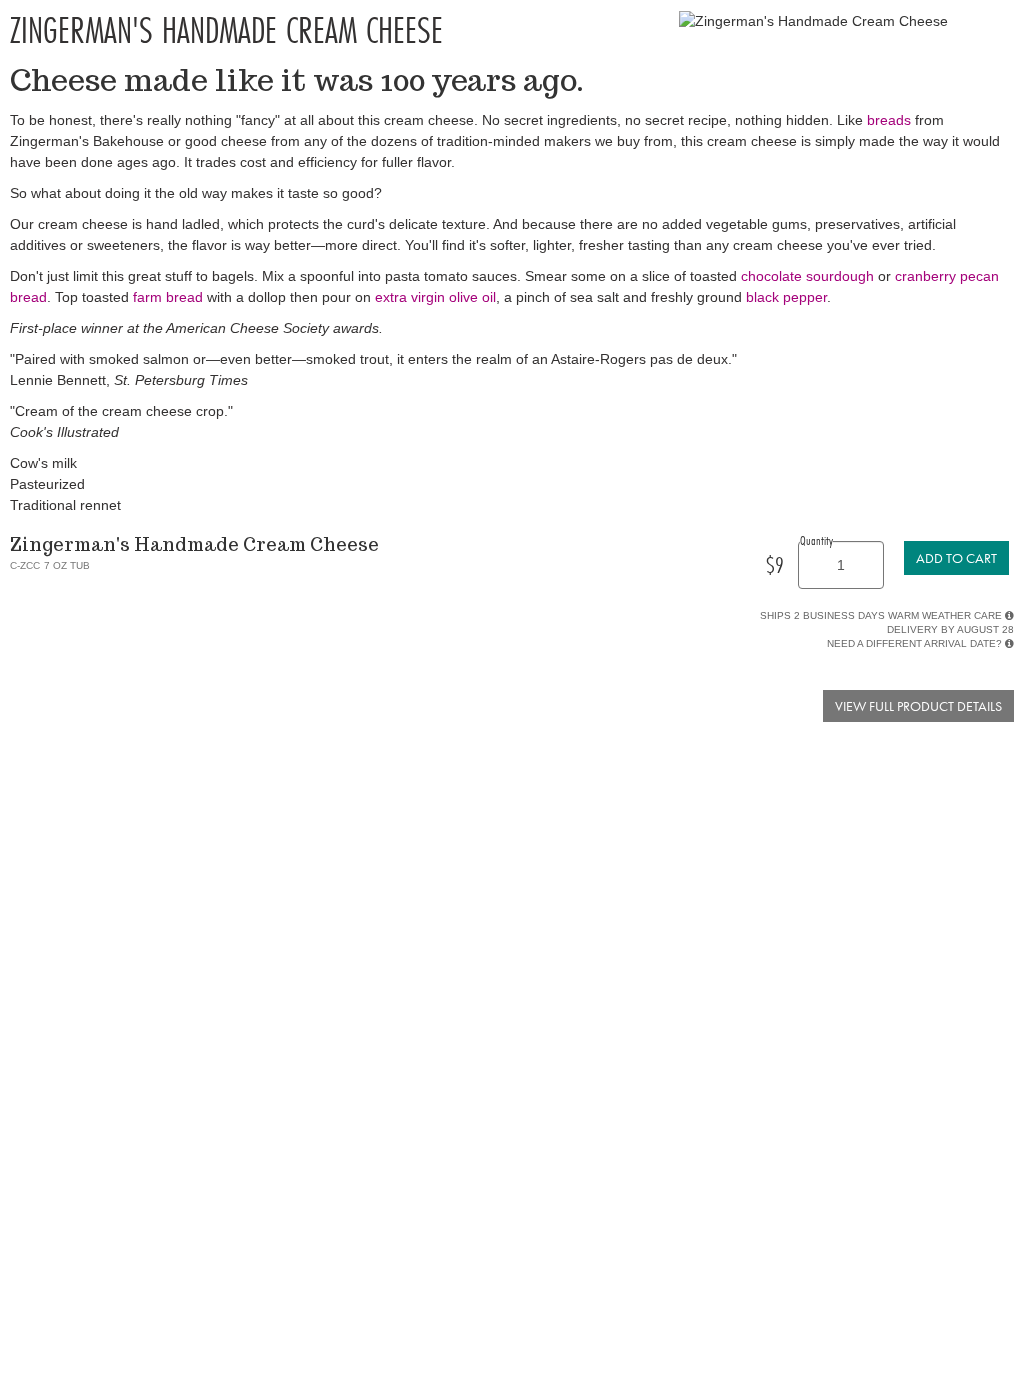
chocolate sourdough (807, 276)
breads (889, 120)
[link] (956, 558)
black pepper (786, 297)
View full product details (918, 706)
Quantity (816, 540)
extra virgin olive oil (435, 297)
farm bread (168, 297)
